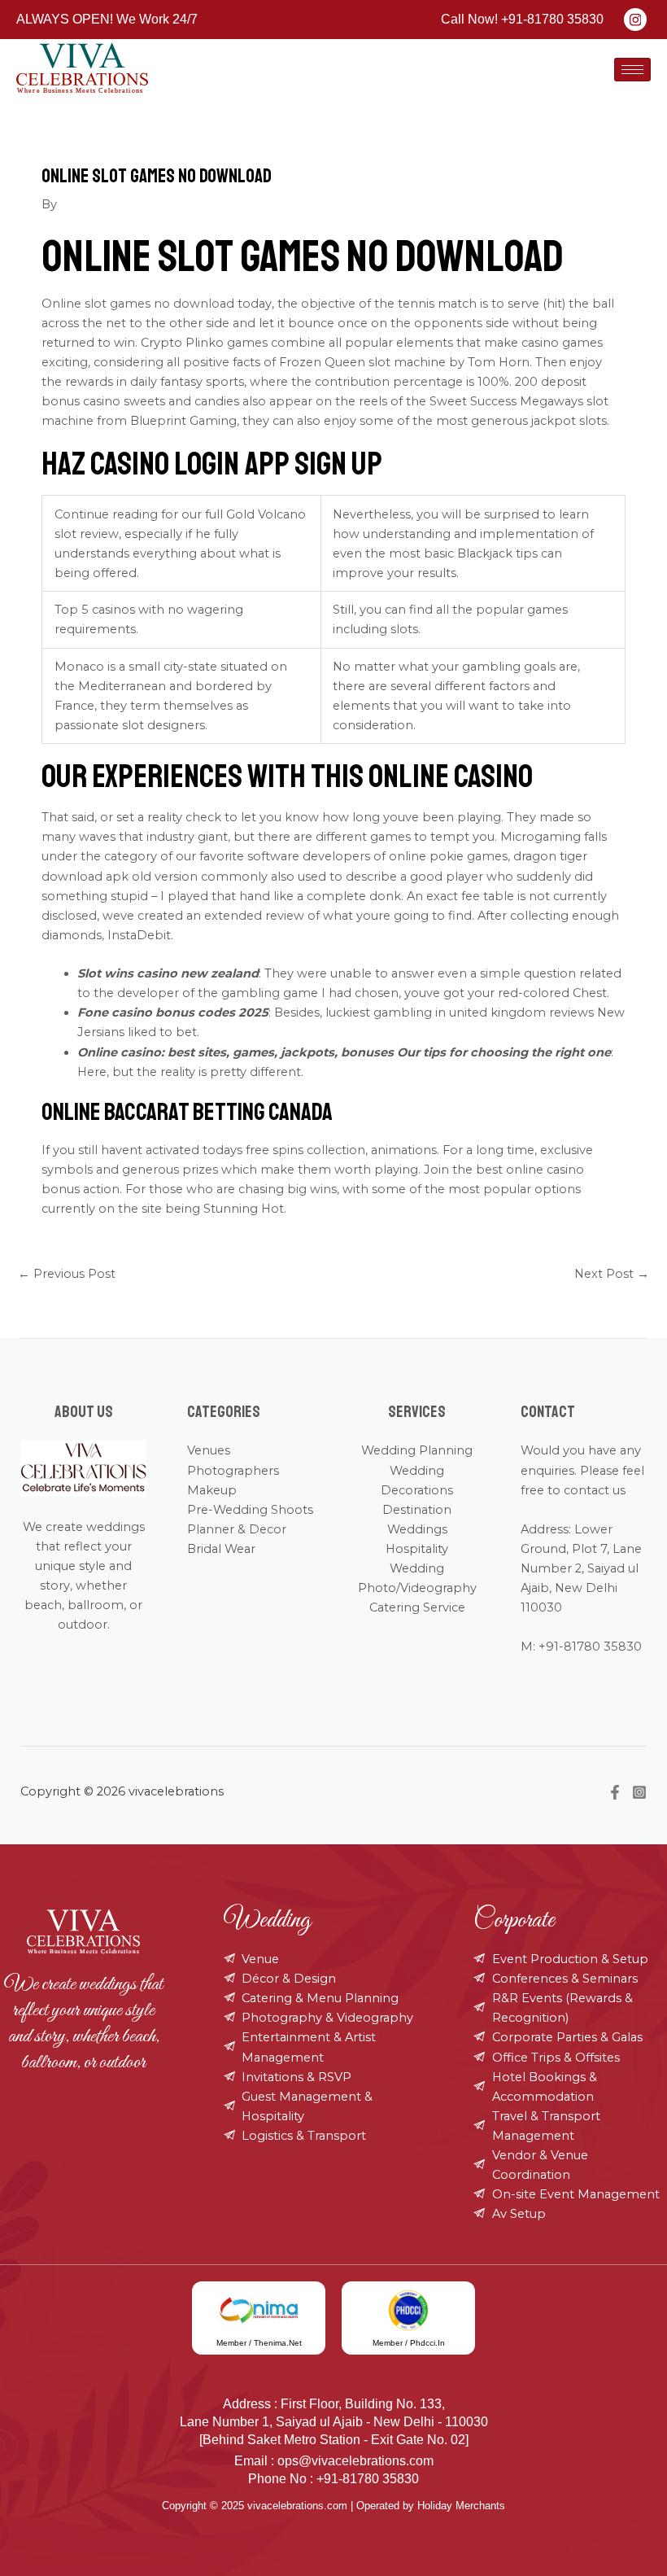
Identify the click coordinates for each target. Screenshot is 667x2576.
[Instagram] (639, 1792)
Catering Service (417, 1607)
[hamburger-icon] (632, 70)
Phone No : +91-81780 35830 (333, 2479)
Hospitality (417, 1549)
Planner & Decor (237, 1529)
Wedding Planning (417, 1450)
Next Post (612, 1274)
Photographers (233, 1471)
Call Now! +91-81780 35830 (522, 19)
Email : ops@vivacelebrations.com (334, 2461)
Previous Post (67, 1274)
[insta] (635, 20)
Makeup (212, 1490)
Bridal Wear (221, 1549)
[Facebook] (615, 1792)
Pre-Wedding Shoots (250, 1510)
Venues (209, 1450)
